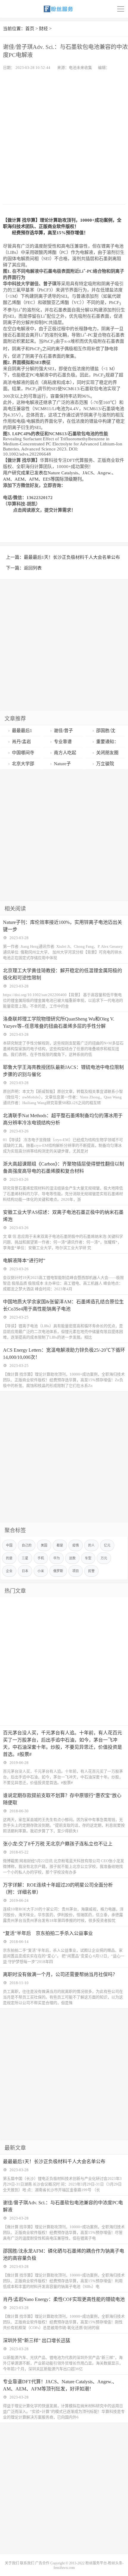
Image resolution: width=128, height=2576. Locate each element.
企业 (9, 1571)
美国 (44, 1545)
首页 (30, 29)
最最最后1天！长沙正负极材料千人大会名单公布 (72, 557)
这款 (72, 1558)
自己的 (27, 1545)
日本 (25, 1571)
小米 (41, 1571)
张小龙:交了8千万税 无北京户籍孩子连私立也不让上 (58, 1844)
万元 (104, 1558)
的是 (9, 1558)
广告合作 (42, 2563)
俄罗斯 (58, 1571)
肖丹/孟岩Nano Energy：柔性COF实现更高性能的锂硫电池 (64, 2299)
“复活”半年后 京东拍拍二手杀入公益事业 (48, 1933)
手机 (41, 1558)
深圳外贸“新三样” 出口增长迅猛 (37, 2340)
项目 (76, 1571)
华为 (57, 1558)
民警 (91, 1571)
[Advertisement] (64, 137)
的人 (91, 1545)
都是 (60, 1545)
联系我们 (27, 2563)
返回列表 (33, 568)
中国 (9, 1545)
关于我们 (12, 2563)
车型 (88, 1558)
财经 (43, 29)
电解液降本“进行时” (24, 1261)
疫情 (76, 1545)
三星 (25, 1558)
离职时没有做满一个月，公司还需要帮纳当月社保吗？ (60, 1974)
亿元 (107, 1545)
